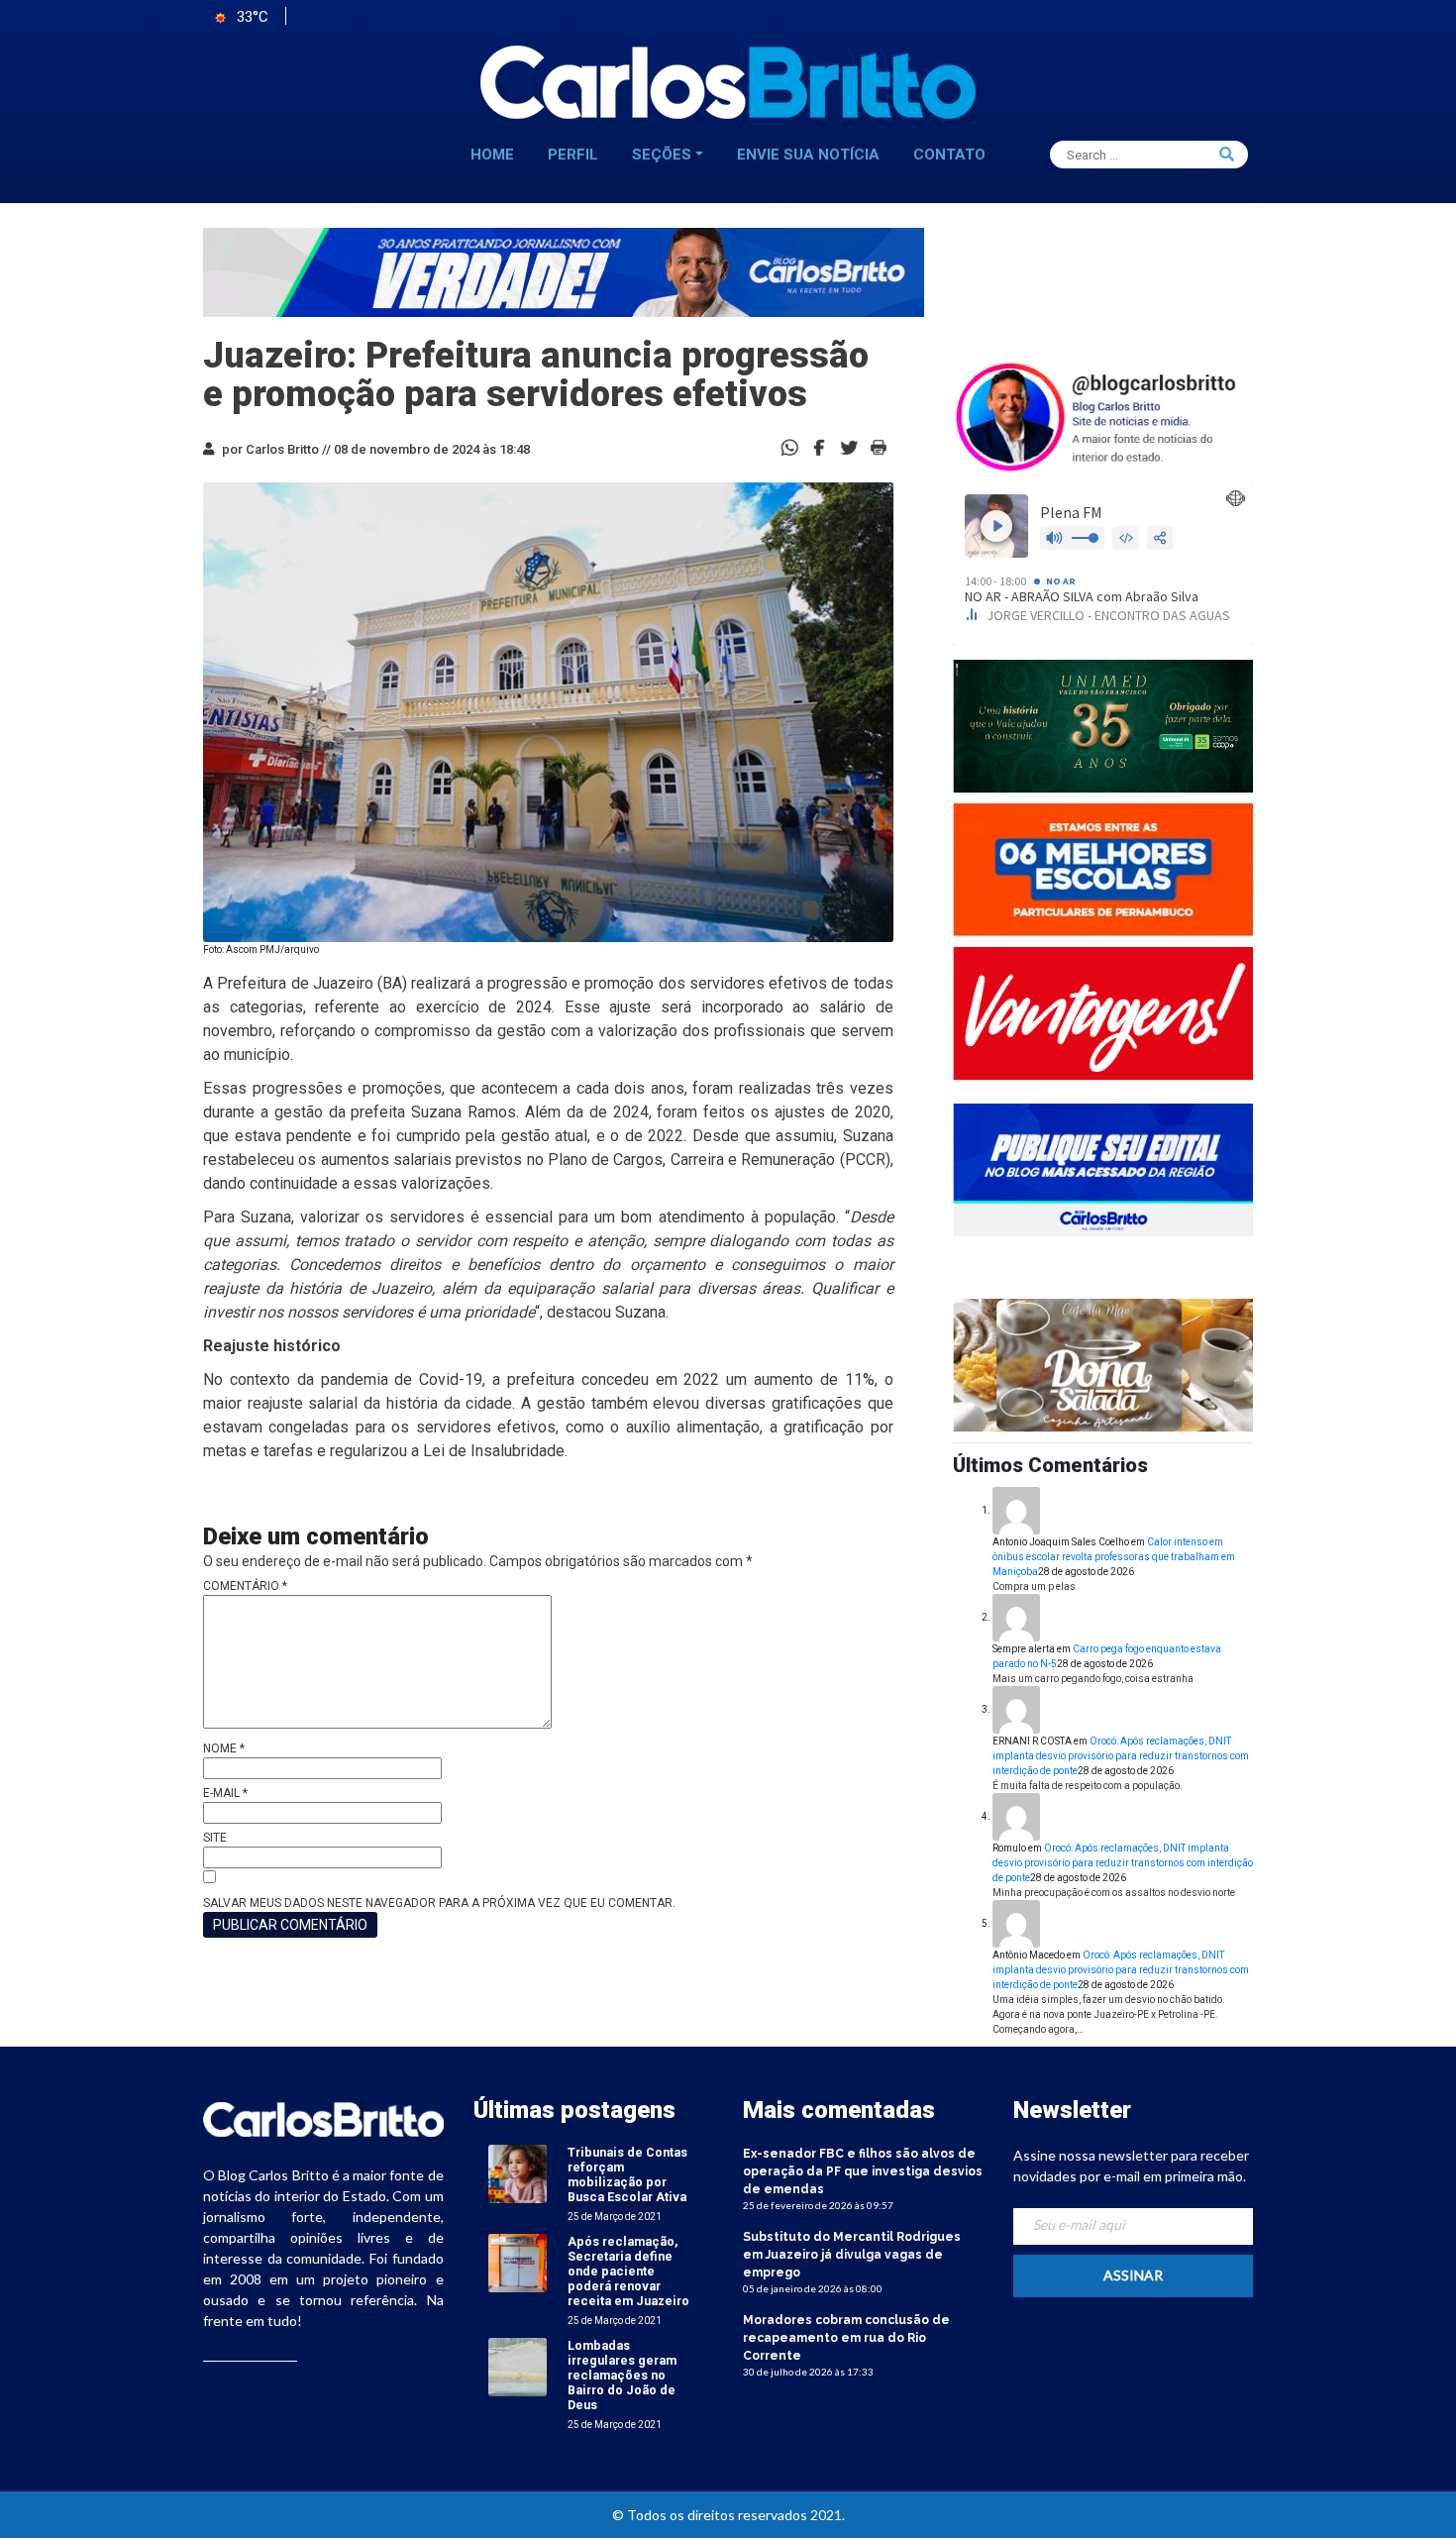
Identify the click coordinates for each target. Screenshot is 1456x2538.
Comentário (245, 1586)
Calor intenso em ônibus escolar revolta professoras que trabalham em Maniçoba (1114, 1557)
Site (215, 1838)
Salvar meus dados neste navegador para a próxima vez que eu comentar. (439, 1903)
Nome (224, 1748)
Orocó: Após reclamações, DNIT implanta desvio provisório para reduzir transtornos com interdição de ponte (1121, 1756)
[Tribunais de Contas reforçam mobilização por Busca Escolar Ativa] (518, 2173)
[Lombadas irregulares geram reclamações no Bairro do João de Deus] (518, 2366)
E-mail (225, 1793)
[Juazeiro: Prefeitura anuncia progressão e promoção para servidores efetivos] (819, 446)
